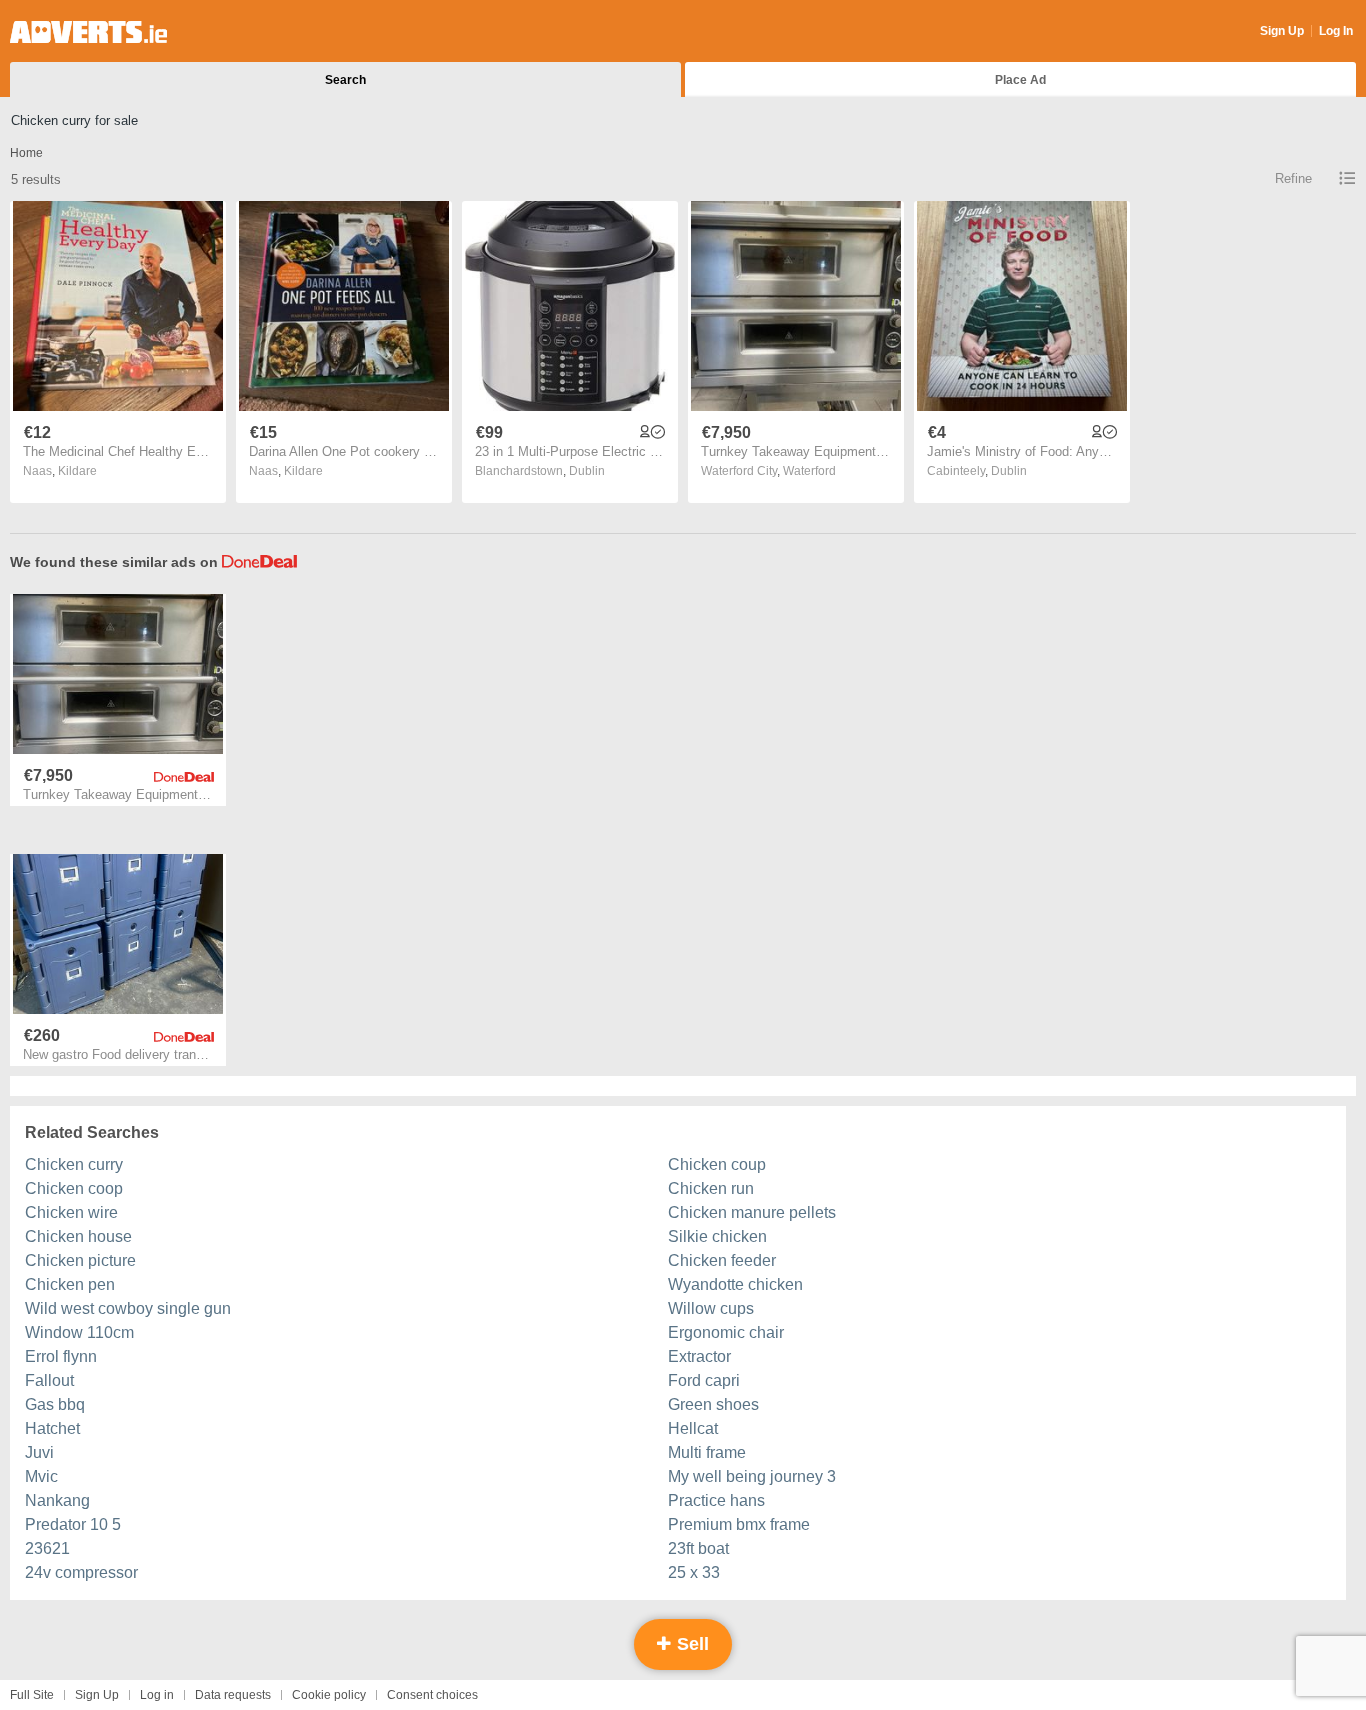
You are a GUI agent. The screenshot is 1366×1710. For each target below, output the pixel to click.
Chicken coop (74, 1188)
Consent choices (432, 1695)
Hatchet (52, 1428)
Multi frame (707, 1452)
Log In (1336, 31)
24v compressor (81, 1572)
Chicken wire (71, 1212)
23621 (47, 1548)
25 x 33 (694, 1572)
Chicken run (711, 1188)
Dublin (587, 471)
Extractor (699, 1356)
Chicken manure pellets (752, 1212)
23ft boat (698, 1548)
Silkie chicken (717, 1236)
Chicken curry (74, 1164)
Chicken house (78, 1236)
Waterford (809, 471)
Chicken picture (80, 1260)
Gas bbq (55, 1404)
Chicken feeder (722, 1260)
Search (345, 80)
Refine (1293, 178)
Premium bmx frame (739, 1524)
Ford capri (704, 1380)
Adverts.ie (88, 32)
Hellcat (693, 1428)
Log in (157, 1695)
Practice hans (716, 1500)
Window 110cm (79, 1332)
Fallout (49, 1380)
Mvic (41, 1476)
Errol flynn (61, 1356)
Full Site (32, 1695)
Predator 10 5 (73, 1524)
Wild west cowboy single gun (128, 1308)
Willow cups (711, 1308)
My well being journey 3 (752, 1476)
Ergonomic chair (726, 1332)
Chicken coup (717, 1164)
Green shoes (713, 1404)
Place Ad (1020, 80)
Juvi (39, 1452)
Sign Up (1282, 31)
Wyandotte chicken (735, 1284)
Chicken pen (70, 1284)
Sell (690, 1644)
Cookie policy (329, 1695)
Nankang (57, 1500)
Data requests (233, 1695)
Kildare (77, 471)
